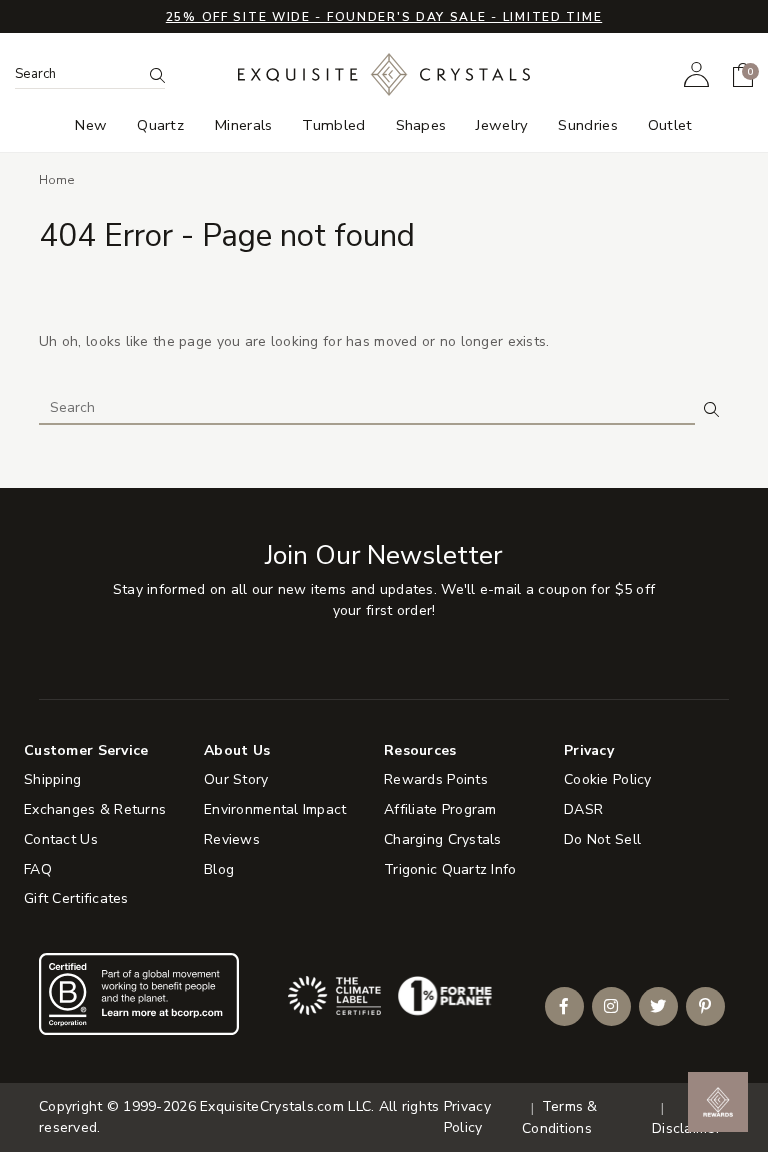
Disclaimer (686, 1128)
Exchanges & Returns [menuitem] (95, 809)
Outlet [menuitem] (670, 125)
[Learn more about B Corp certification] (139, 993)
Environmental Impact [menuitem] (275, 809)
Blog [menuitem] (219, 869)
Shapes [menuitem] (421, 125)
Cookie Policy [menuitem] (608, 779)
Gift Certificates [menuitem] (76, 898)
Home (57, 180)
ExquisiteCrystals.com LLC (285, 1106)
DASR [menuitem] (583, 809)
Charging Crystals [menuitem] (443, 839)
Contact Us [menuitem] (61, 839)
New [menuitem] (91, 125)
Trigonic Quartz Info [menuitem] (450, 869)
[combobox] (78, 74)
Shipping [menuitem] (52, 779)
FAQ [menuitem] (38, 869)
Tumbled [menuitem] (333, 125)
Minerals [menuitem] (243, 125)
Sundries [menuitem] (587, 125)
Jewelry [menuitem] (502, 125)
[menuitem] (696, 74)
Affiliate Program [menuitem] (440, 809)
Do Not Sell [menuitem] (602, 839)
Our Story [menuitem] (236, 779)
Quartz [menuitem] (160, 125)
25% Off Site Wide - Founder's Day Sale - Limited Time (384, 17)
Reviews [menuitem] (232, 839)
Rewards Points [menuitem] (436, 779)
